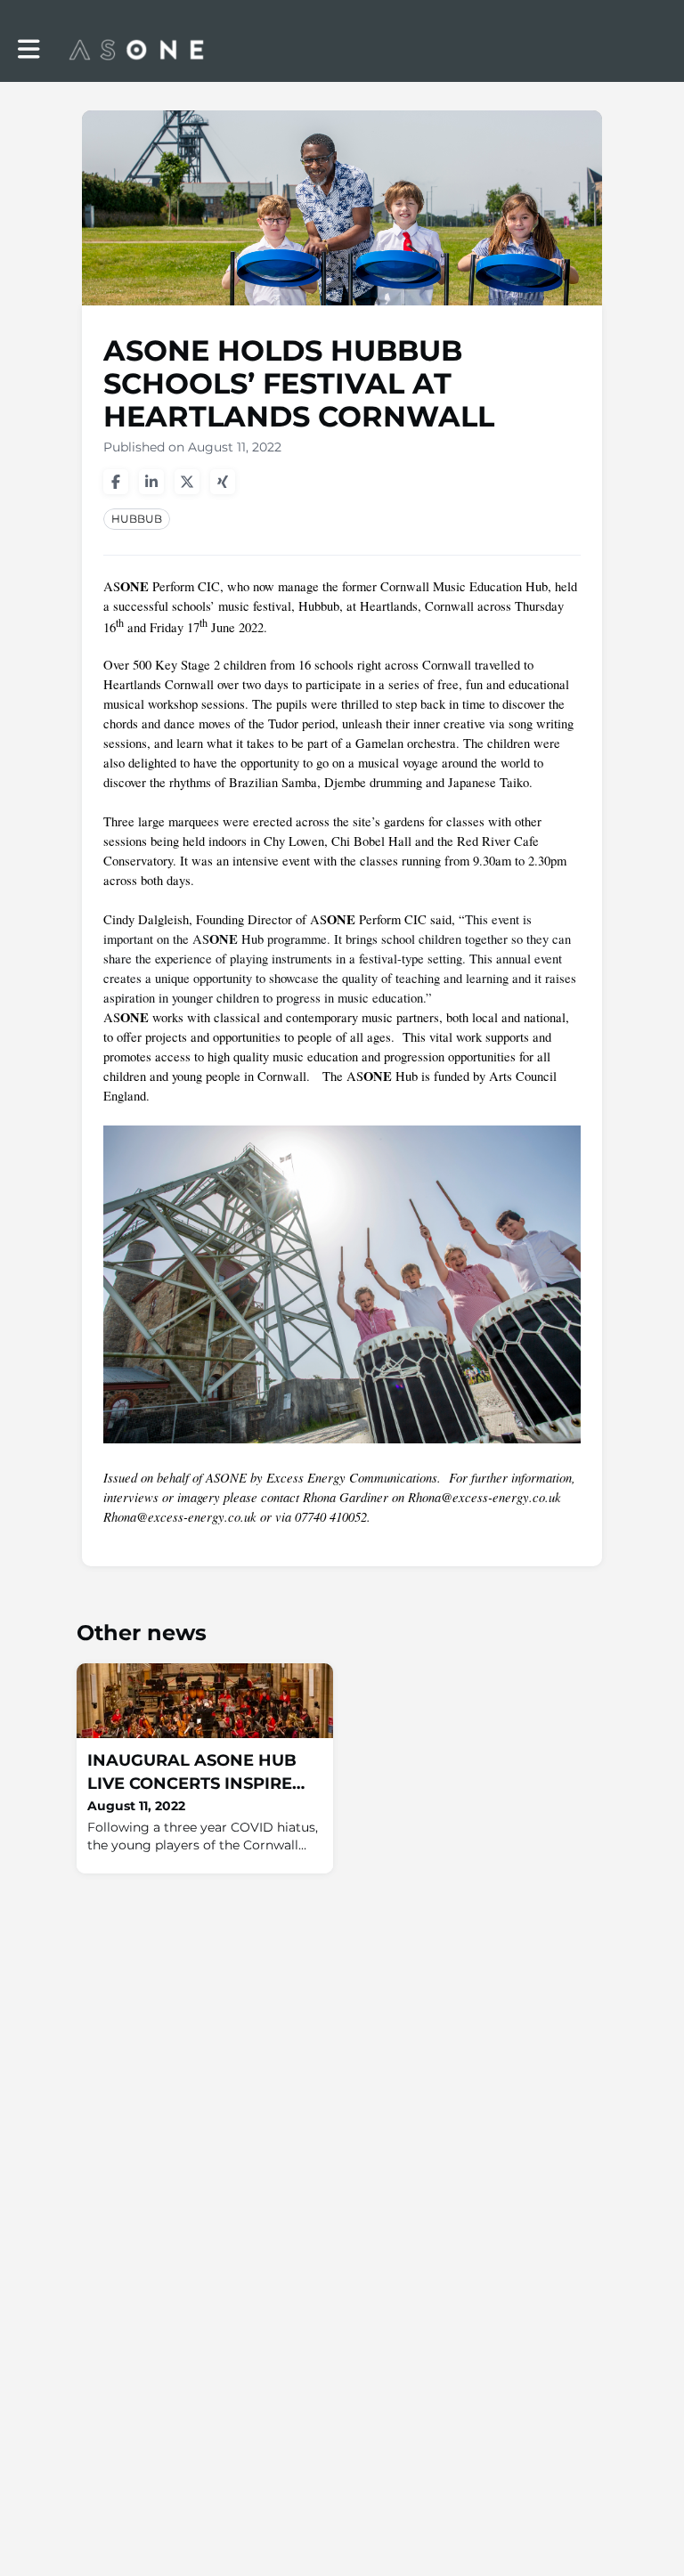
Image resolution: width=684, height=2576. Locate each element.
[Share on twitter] (187, 482)
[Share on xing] (223, 482)
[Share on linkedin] (151, 482)
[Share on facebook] (116, 482)
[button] (29, 49)
